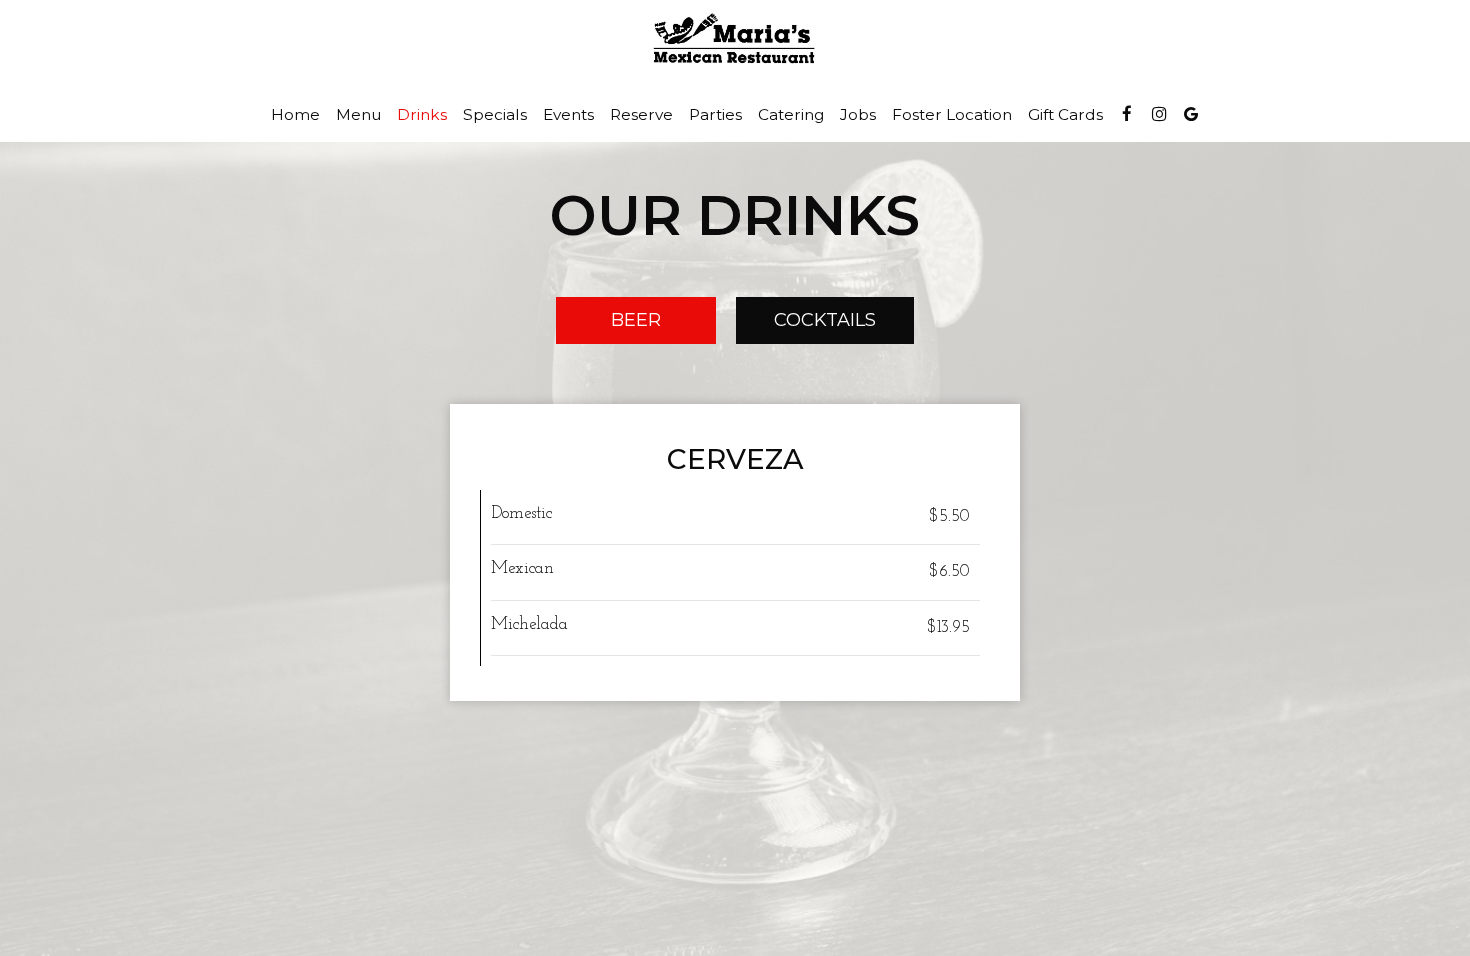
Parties (715, 114)
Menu (358, 114)
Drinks (422, 114)
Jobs (858, 114)
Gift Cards (1065, 114)
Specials (495, 114)
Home (295, 114)
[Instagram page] (1159, 114)
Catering (791, 114)
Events (568, 114)
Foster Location (952, 114)
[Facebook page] (1127, 114)
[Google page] (1191, 114)
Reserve (641, 114)
